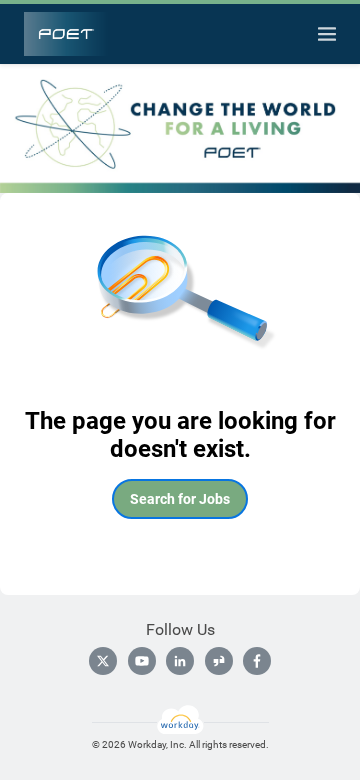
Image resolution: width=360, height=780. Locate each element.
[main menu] (327, 34)
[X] (103, 661)
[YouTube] (142, 661)
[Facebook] (257, 661)
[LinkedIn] (180, 661)
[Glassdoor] (219, 661)
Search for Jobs (180, 499)
